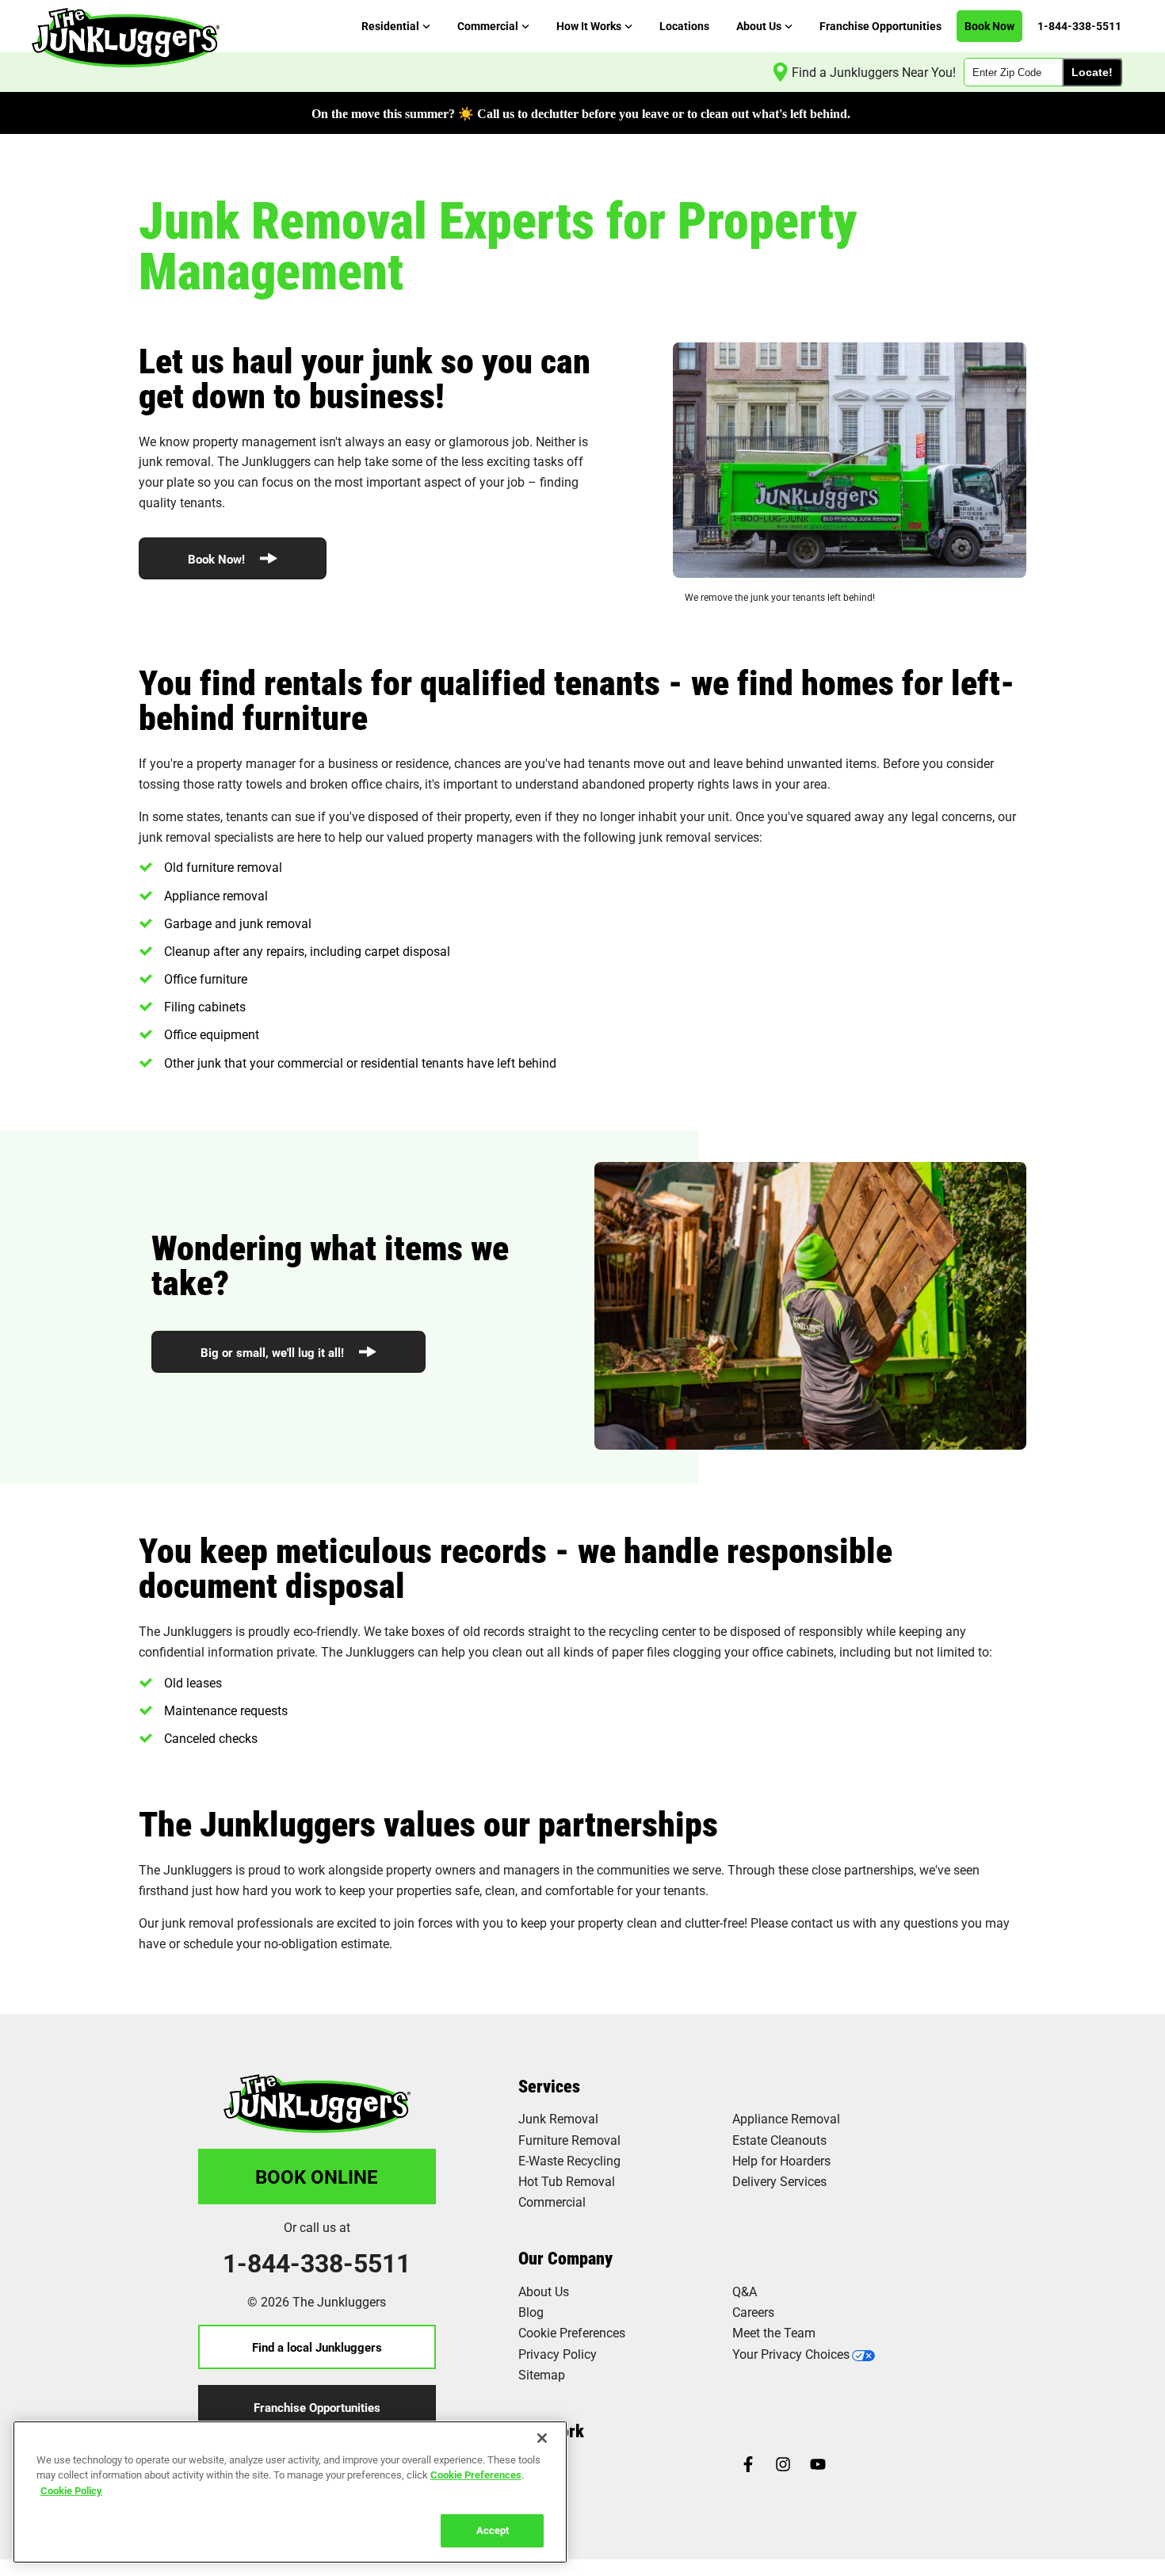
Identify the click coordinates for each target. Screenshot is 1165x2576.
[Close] (542, 2438)
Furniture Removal (569, 2140)
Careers (753, 2312)
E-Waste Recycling (569, 2160)
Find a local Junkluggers (317, 2347)
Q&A (745, 2291)
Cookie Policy (71, 2490)
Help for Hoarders (781, 2160)
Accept (493, 2530)
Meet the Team (774, 2332)
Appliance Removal (786, 2118)
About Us (544, 2291)
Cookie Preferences (476, 2475)
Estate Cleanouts (779, 2140)
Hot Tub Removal (567, 2181)
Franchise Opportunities (317, 2407)
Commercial (552, 2201)
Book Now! (218, 559)
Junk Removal (558, 2118)
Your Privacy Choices (791, 2354)
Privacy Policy (558, 2354)
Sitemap (542, 2374)
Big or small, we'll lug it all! (274, 1352)
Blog (531, 2312)
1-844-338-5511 (317, 2263)
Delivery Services (779, 2181)
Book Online (317, 2177)
